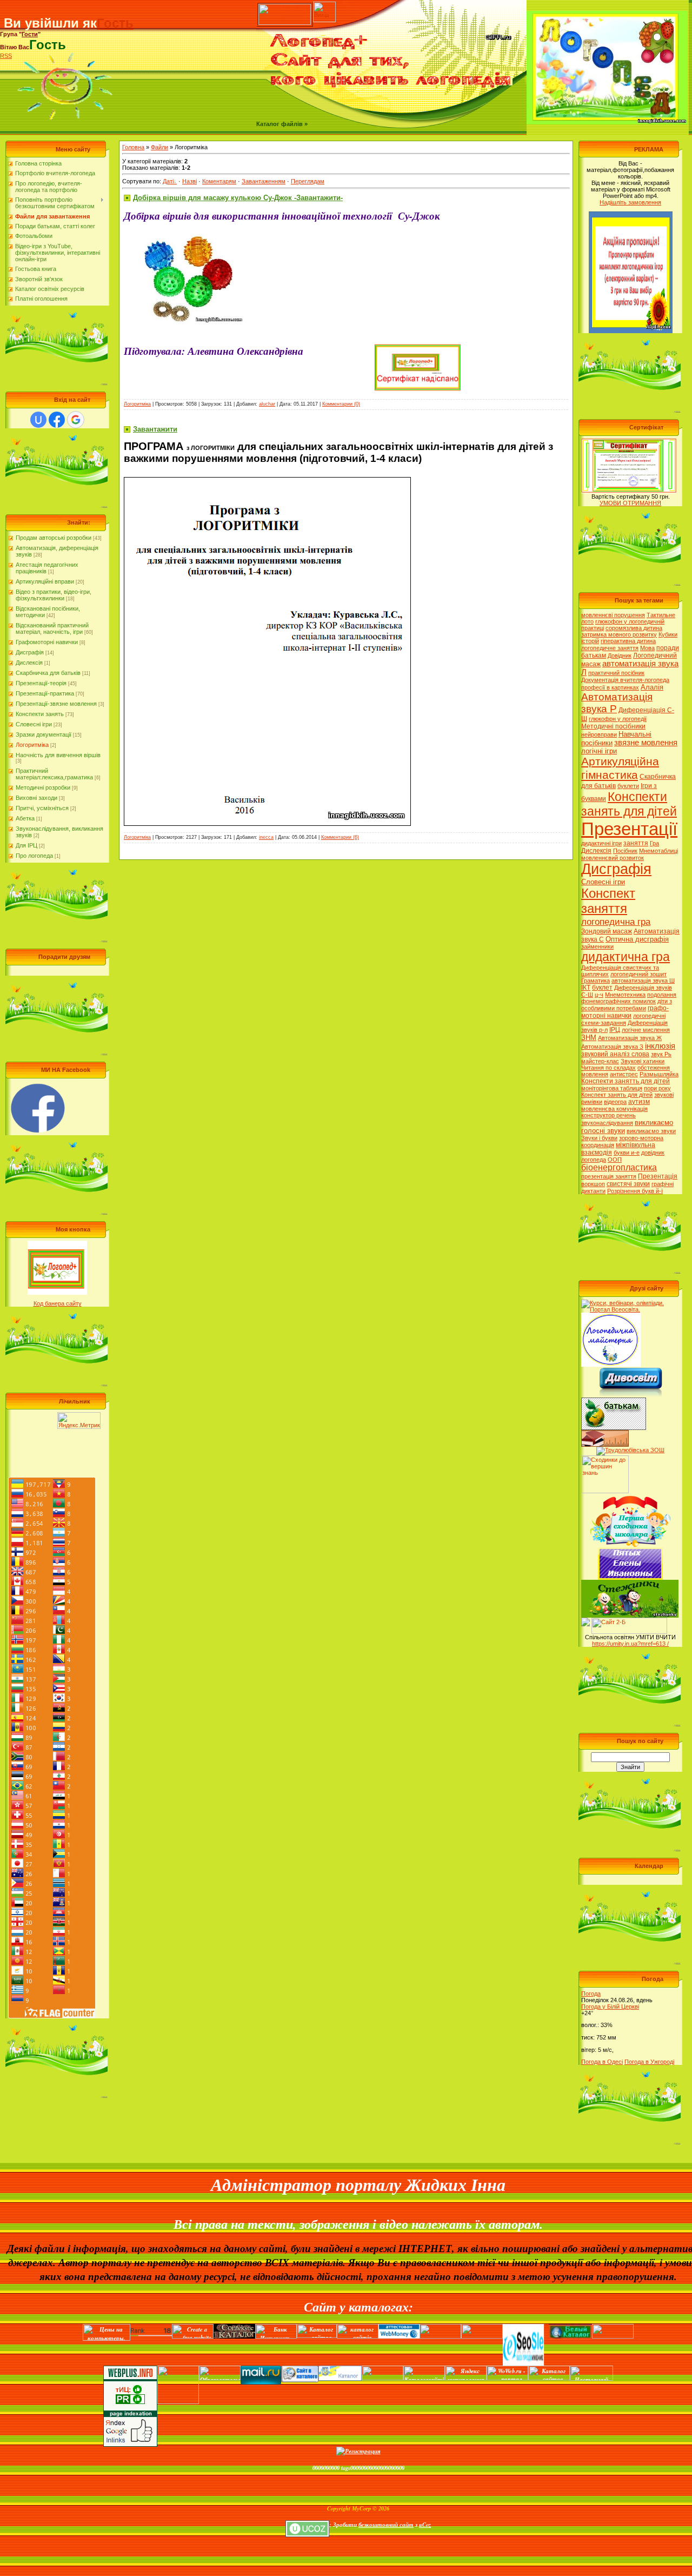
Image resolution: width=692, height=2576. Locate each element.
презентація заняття (609, 1176)
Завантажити (155, 429)
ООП (615, 1160)
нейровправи (599, 734)
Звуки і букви (599, 1138)
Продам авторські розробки (54, 538)
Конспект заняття (608, 901)
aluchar (267, 404)
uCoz (425, 2524)
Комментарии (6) (340, 837)
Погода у (610, 2007)
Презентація (658, 1176)
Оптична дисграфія (637, 939)
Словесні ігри (34, 724)
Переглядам (308, 181)
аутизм (639, 1102)
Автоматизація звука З (612, 1047)
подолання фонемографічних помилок (629, 998)
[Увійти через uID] (38, 420)
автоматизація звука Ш (643, 981)
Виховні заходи (36, 798)
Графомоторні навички (47, 642)
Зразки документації (44, 734)
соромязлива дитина (634, 628)
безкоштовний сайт (386, 2524)
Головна (133, 147)
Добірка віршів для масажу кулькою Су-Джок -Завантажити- (238, 198)
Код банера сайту (58, 1303)
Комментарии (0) (341, 404)
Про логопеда (34, 856)
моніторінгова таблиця (612, 1088)
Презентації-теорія (41, 683)
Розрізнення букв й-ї (635, 1191)
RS (4, 56)
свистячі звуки (628, 1184)
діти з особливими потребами (627, 1005)
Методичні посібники (613, 726)
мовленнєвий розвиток (613, 858)
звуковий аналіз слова (615, 1054)
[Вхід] (285, 5)
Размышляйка (659, 1074)
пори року (657, 1088)
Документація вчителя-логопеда (625, 680)
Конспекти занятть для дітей (626, 1081)
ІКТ (586, 988)
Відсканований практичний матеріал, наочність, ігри (52, 628)
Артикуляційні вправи (45, 581)
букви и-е (627, 1153)
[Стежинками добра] (629, 1621)
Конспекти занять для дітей (629, 804)
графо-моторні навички (625, 1012)
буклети (628, 786)
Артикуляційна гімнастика (620, 768)
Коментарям (219, 181)
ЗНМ (589, 1038)
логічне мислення (646, 1030)
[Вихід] (324, 5)
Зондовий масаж (607, 931)
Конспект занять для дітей (617, 1095)
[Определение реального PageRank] (591, 2377)
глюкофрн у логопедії (618, 719)
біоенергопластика (619, 1167)
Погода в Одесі (602, 2062)
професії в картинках (610, 687)
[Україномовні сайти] (358, 2336)
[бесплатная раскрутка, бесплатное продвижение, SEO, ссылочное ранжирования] (524, 2333)
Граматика (595, 981)
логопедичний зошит (638, 974)
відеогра (615, 1102)
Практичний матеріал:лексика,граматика (54, 774)
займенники (597, 946)
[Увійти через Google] (76, 420)
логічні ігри (599, 751)
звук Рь (661, 1054)
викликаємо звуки (651, 1131)
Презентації (629, 829)
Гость (115, 23)
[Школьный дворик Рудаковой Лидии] (605, 1433)
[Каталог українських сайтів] (340, 2377)
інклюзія (660, 1046)
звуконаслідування (607, 1123)
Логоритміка (32, 745)
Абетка (25, 818)
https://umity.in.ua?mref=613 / (630, 1644)
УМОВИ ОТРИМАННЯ (630, 503)
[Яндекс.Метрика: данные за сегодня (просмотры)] (79, 1421)
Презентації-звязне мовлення (56, 704)
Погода (591, 1994)
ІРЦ (615, 1030)
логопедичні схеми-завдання (623, 1019)
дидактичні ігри (601, 843)
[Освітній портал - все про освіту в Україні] (482, 2333)
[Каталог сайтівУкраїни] (424, 2377)
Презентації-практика (45, 693)
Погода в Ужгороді (649, 2062)
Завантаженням (264, 181)
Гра (654, 843)
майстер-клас (600, 1061)
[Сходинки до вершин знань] (605, 1459)
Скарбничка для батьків (48, 673)
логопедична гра (616, 922)
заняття (636, 843)
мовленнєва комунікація (614, 1109)
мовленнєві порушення (613, 615)
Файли (159, 147)
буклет (602, 988)
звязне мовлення (646, 743)
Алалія (652, 687)
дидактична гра (626, 957)
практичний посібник (616, 673)
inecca (266, 837)
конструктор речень (608, 1115)
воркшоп (593, 1184)
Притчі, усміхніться (42, 808)
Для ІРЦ (26, 845)
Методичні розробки (43, 787)
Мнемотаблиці (658, 851)
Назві (189, 181)
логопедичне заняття (610, 648)
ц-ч (599, 995)
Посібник (625, 851)
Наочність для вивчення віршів (58, 755)
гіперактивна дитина (628, 641)
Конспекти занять (40, 714)
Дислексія (29, 663)
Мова (647, 648)
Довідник (620, 655)
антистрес (624, 1074)
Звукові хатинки (643, 1061)
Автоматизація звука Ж (630, 1038)
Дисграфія (30, 652)
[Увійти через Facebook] (57, 420)
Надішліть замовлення (630, 202)
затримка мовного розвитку (619, 634)
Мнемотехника (625, 995)
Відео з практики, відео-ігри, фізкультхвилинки (54, 595)
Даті (168, 181)
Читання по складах (608, 1068)
